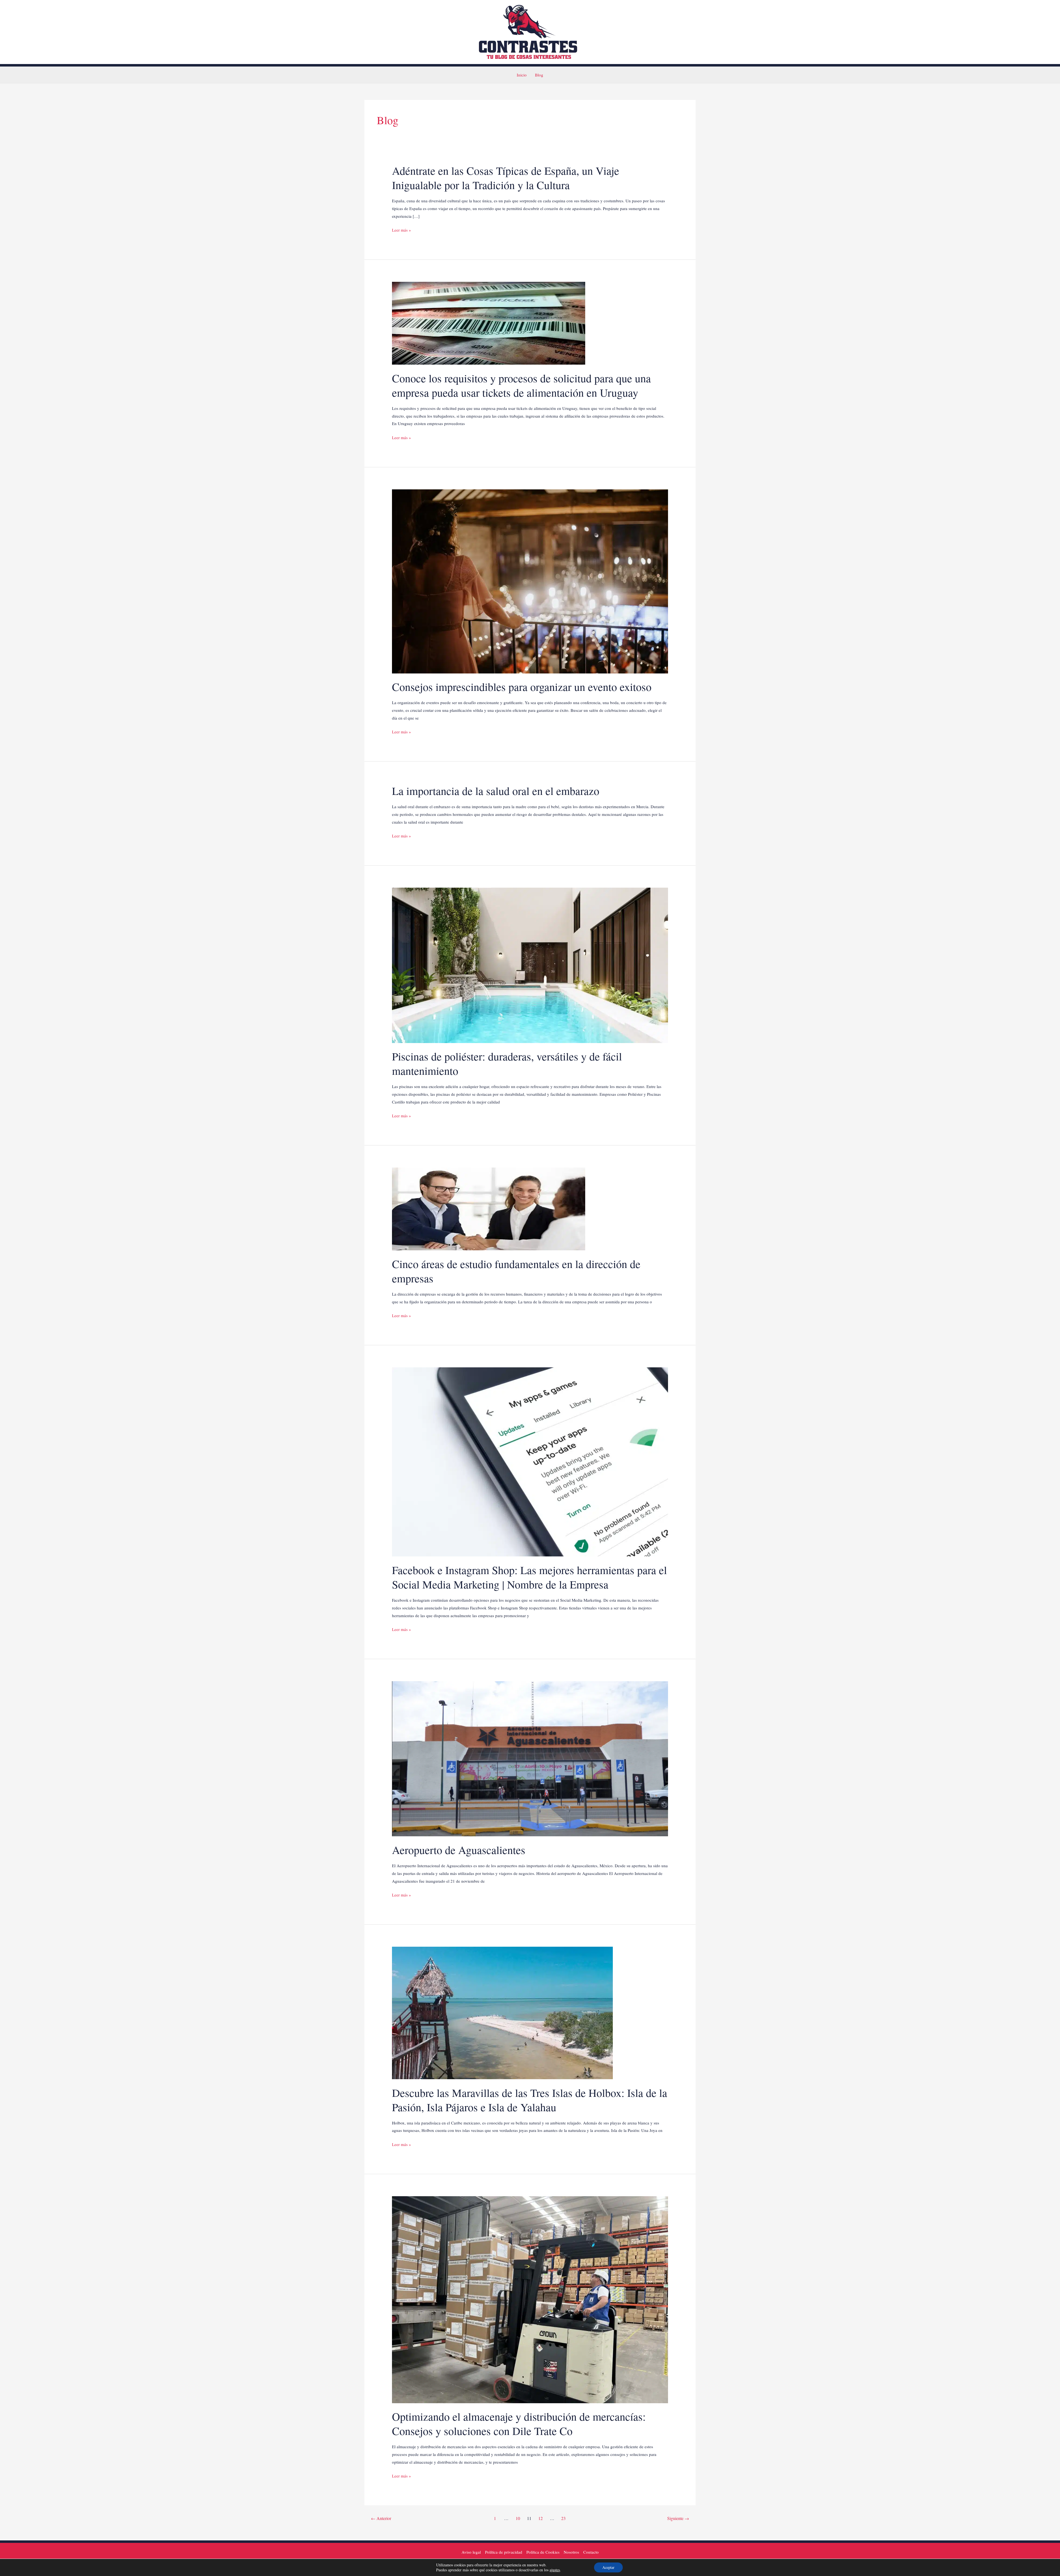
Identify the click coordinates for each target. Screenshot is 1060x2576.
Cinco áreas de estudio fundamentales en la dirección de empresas (516, 1271)
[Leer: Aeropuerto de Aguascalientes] (530, 1758)
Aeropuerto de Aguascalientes (459, 1850)
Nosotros (571, 2552)
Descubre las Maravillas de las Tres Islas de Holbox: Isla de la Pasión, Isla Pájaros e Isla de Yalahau (530, 2100)
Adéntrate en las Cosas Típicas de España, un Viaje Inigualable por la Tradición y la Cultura (506, 178)
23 (563, 2518)
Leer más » (402, 230)
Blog (539, 75)
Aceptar (608, 2567)
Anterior (381, 2518)
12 (540, 2518)
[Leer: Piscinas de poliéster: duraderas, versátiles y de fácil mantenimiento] (530, 965)
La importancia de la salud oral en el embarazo (496, 791)
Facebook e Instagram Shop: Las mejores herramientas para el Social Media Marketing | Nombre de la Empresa (529, 1577)
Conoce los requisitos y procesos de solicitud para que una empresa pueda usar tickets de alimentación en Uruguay (521, 385)
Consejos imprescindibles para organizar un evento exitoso (522, 687)
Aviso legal (471, 2552)
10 (518, 2518)
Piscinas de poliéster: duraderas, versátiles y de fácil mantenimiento (507, 1063)
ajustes (555, 2570)
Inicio (522, 75)
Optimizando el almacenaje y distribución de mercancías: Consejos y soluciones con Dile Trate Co (519, 2424)
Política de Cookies (543, 2552)
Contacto (591, 2552)
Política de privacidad (504, 2552)
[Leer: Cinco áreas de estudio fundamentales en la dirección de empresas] (489, 1208)
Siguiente (678, 2518)
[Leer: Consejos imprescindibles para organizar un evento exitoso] (530, 581)
